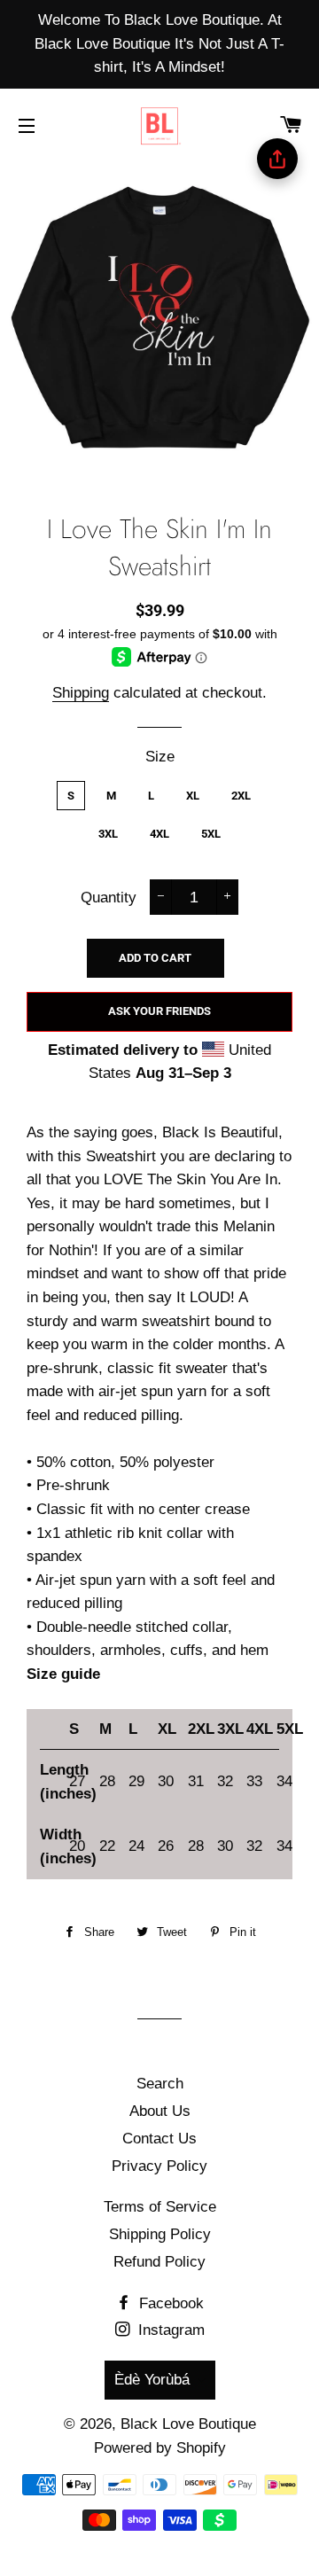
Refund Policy (159, 2262)
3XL (108, 834)
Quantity (109, 898)
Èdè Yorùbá (152, 2380)
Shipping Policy (160, 2234)
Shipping (81, 693)
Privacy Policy (159, 2166)
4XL (159, 834)
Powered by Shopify (160, 2448)
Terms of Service (160, 2207)
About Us (160, 2111)
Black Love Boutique (188, 2424)
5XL (211, 834)
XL (193, 796)
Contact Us (159, 2139)
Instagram (169, 2330)
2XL (241, 796)
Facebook (169, 2303)
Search (160, 2084)
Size (160, 757)
